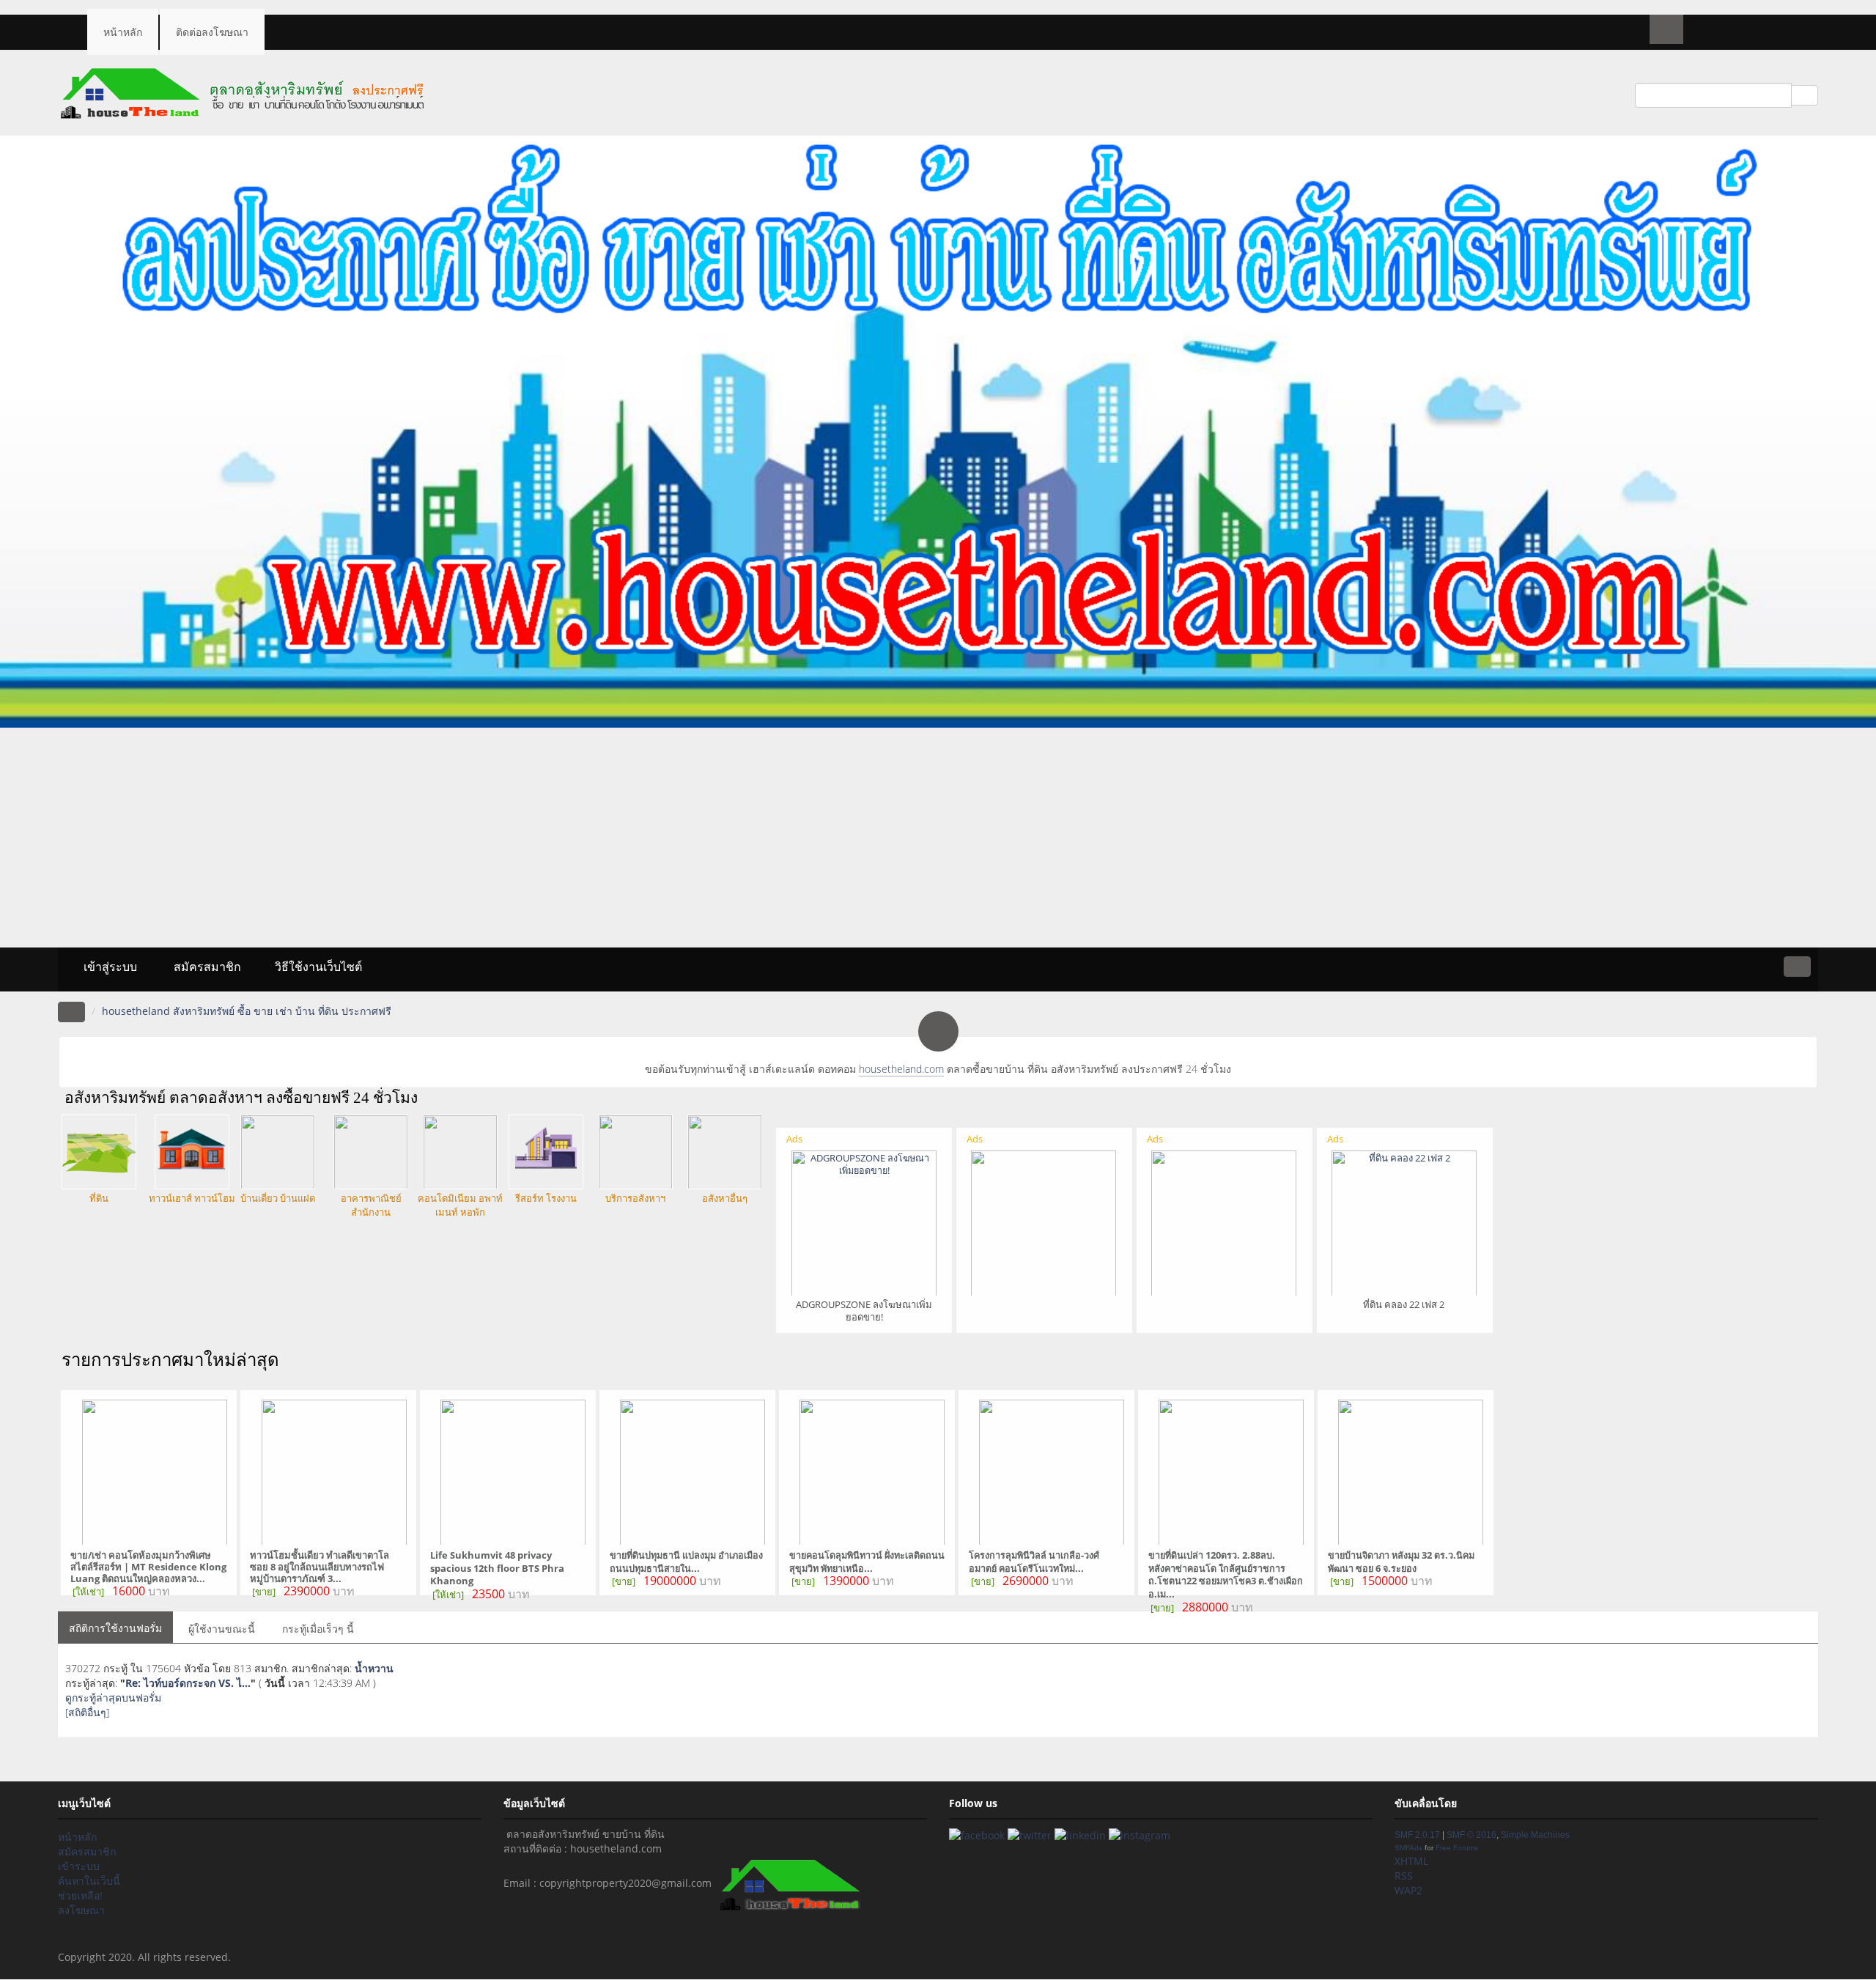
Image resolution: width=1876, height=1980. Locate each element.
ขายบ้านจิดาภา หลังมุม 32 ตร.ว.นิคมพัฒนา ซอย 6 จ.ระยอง (1401, 1562)
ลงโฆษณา (81, 1910)
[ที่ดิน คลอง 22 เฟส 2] (1404, 1222)
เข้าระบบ (79, 1866)
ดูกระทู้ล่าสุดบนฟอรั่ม (113, 1698)
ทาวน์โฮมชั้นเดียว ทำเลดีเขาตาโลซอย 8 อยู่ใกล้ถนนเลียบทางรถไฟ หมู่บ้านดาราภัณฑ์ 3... (320, 1567)
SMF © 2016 (1471, 1835)
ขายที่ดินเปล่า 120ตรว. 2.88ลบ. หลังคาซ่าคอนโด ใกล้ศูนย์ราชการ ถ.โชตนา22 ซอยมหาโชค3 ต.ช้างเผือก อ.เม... (1226, 1575)
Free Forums (1457, 1848)
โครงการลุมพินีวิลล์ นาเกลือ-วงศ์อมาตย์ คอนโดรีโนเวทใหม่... (1034, 1562)
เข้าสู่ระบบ (109, 967)
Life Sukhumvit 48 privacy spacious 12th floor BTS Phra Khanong (497, 1568)
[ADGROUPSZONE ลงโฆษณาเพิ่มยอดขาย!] (864, 1222)
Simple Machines (1535, 1835)
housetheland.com (901, 1069)
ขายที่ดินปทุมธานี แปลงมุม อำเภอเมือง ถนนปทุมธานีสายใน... (686, 1562)
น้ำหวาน (374, 1668)
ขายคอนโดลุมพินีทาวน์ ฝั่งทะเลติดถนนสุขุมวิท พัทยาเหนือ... (867, 1562)
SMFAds (1408, 1848)
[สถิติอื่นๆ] (87, 1712)
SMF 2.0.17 (1417, 1835)
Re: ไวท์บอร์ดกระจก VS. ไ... (188, 1683)
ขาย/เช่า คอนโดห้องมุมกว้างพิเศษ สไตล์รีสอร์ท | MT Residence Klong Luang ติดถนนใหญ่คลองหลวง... (148, 1567)
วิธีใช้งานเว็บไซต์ (318, 967)
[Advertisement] (938, 838)
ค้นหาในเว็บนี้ (89, 1881)
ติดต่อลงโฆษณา (212, 32)
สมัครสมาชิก (206, 967)
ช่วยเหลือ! (80, 1895)
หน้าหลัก (123, 32)
